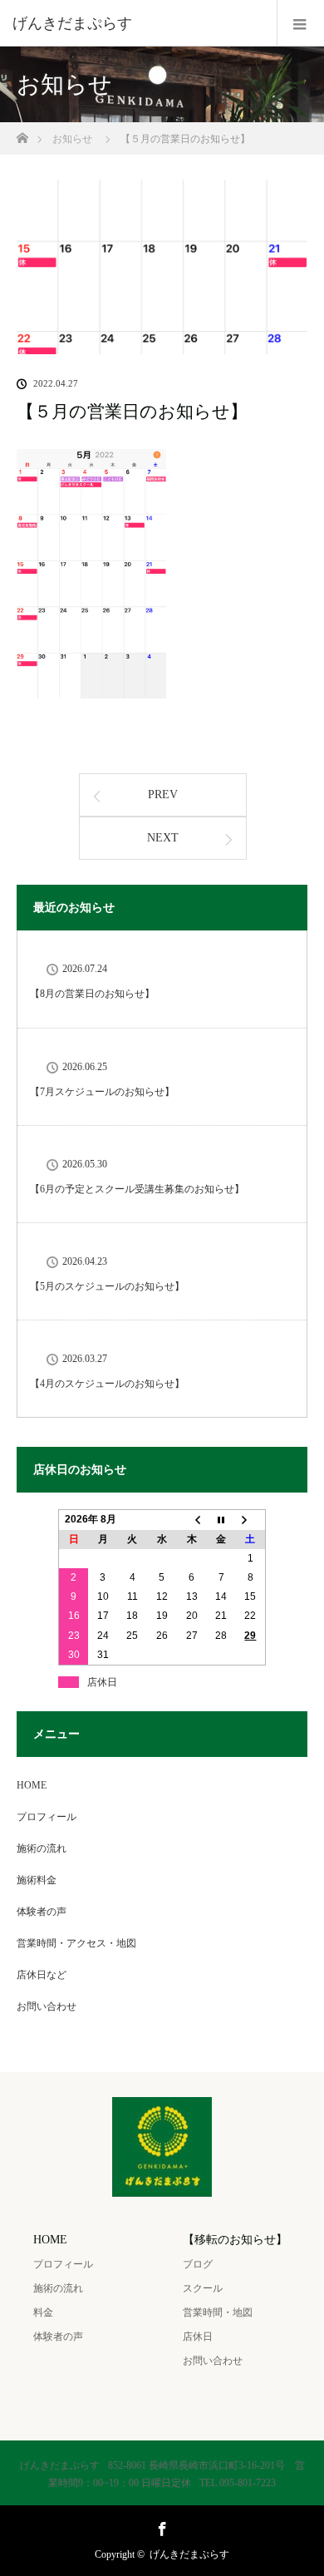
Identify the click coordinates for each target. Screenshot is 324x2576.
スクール (203, 2288)
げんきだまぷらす (189, 2554)
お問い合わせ (47, 2006)
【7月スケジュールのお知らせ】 (102, 1092)
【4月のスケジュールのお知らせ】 (107, 1384)
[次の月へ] (251, 1520)
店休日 (198, 2337)
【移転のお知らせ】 (235, 2240)
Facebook (160, 2526)
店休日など (42, 1975)
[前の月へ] (192, 1520)
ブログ (198, 2264)
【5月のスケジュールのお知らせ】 (107, 1286)
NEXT (163, 838)
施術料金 (37, 1880)
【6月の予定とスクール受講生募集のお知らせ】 (137, 1189)
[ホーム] (22, 133)
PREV (163, 795)
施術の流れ (42, 1848)
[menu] (300, 23)
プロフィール (47, 1817)
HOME (32, 1785)
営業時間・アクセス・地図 (76, 1943)
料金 (43, 2312)
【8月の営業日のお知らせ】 (92, 994)
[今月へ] (221, 1520)
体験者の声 (42, 1912)
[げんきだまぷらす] (137, 23)
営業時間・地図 (218, 2312)
